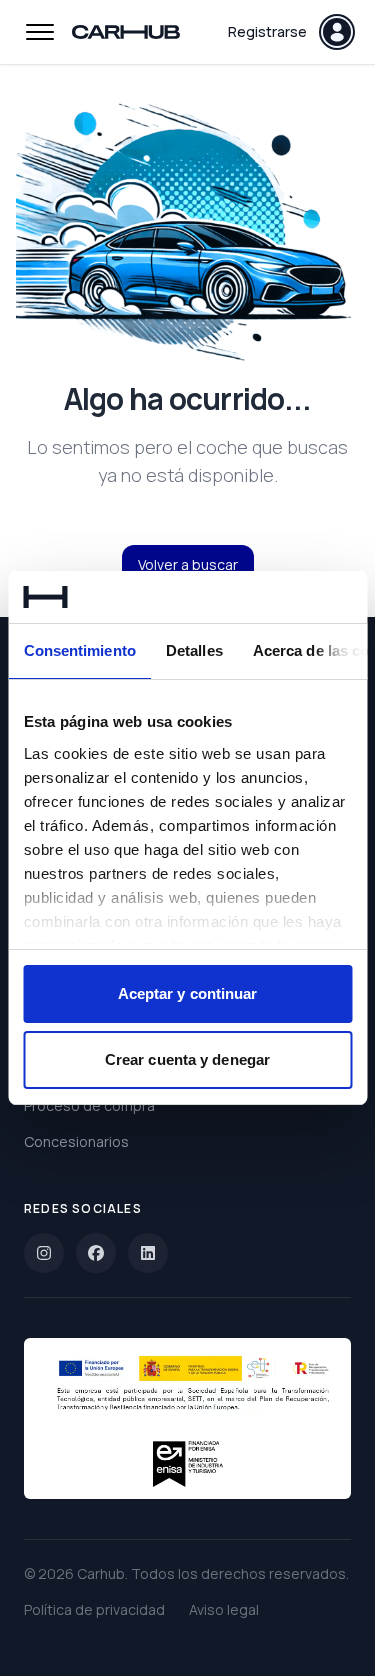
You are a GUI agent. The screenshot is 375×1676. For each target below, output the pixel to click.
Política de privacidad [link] (94, 1609)
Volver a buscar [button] (188, 564)
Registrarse (267, 31)
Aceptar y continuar (188, 993)
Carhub (101, 1573)
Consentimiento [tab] (79, 650)
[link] (44, 1253)
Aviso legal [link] (224, 1609)
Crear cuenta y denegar (187, 1059)
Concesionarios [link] (76, 1141)
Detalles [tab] (193, 650)
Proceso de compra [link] (89, 1105)
